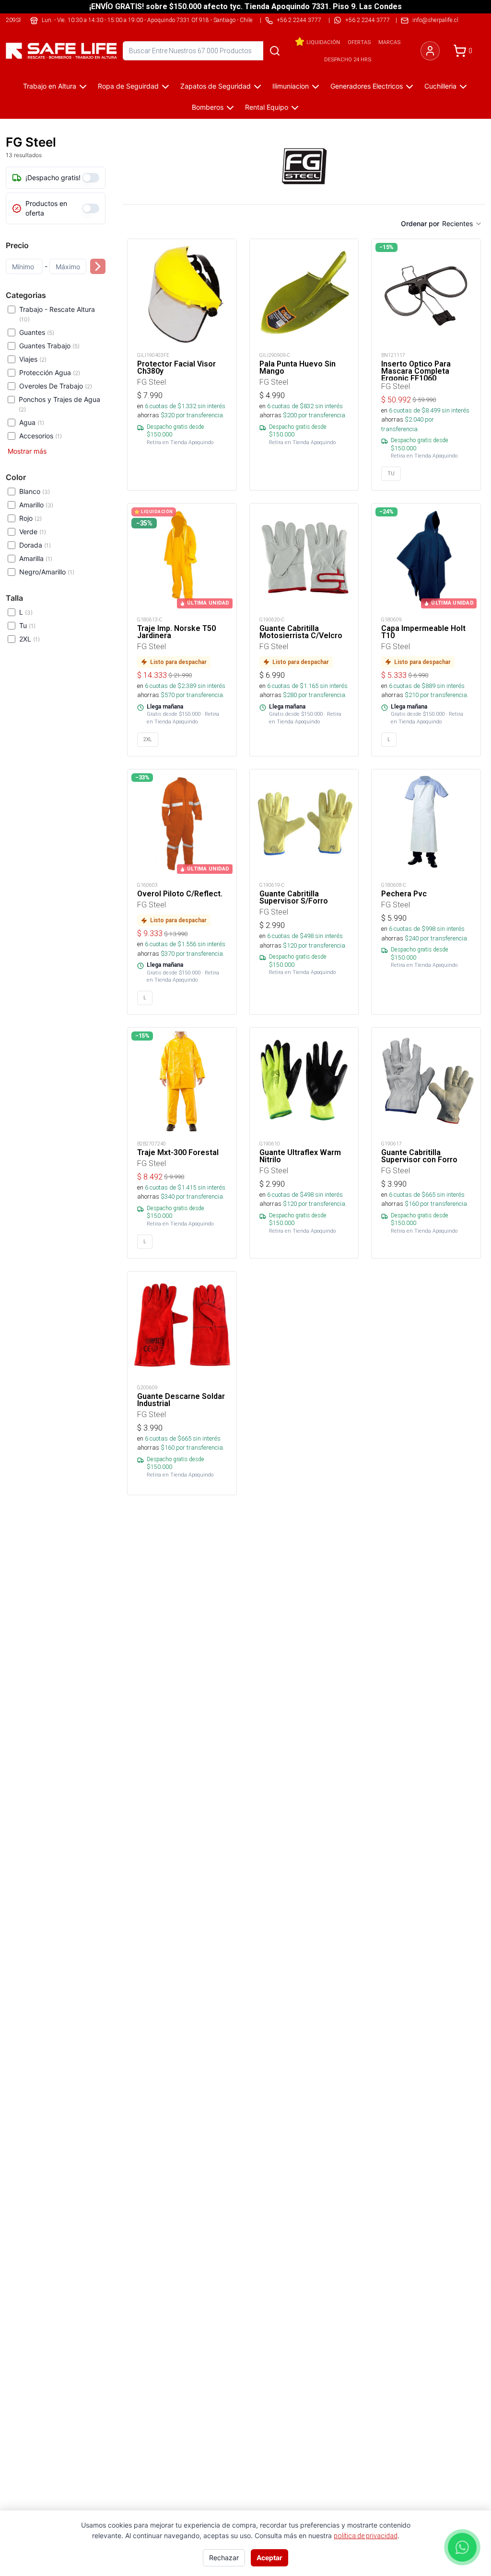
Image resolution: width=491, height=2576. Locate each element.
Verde (33, 532)
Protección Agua (50, 372)
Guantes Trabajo (49, 346)
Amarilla (36, 558)
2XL (29, 639)
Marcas (389, 42)
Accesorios (41, 436)
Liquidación (323, 42)
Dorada (35, 545)
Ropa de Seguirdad (128, 86)
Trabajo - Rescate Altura (57, 314)
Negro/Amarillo (47, 572)
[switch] (91, 178)
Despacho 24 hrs (348, 59)
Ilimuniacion (291, 86)
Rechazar (224, 2558)
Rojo (30, 518)
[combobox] (462, 224)
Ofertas (359, 42)
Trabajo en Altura (50, 86)
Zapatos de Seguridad (216, 86)
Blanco (35, 491)
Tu (27, 625)
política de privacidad (366, 2536)
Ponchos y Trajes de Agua (59, 404)
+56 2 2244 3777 (368, 20)
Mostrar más (27, 451)
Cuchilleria (440, 86)
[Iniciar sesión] (430, 51)
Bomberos (208, 107)
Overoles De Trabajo (56, 386)
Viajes (33, 359)
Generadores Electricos (367, 86)
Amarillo (36, 505)
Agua (32, 422)
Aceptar (269, 2558)
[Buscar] (275, 51)
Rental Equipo (267, 107)
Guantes (37, 332)
